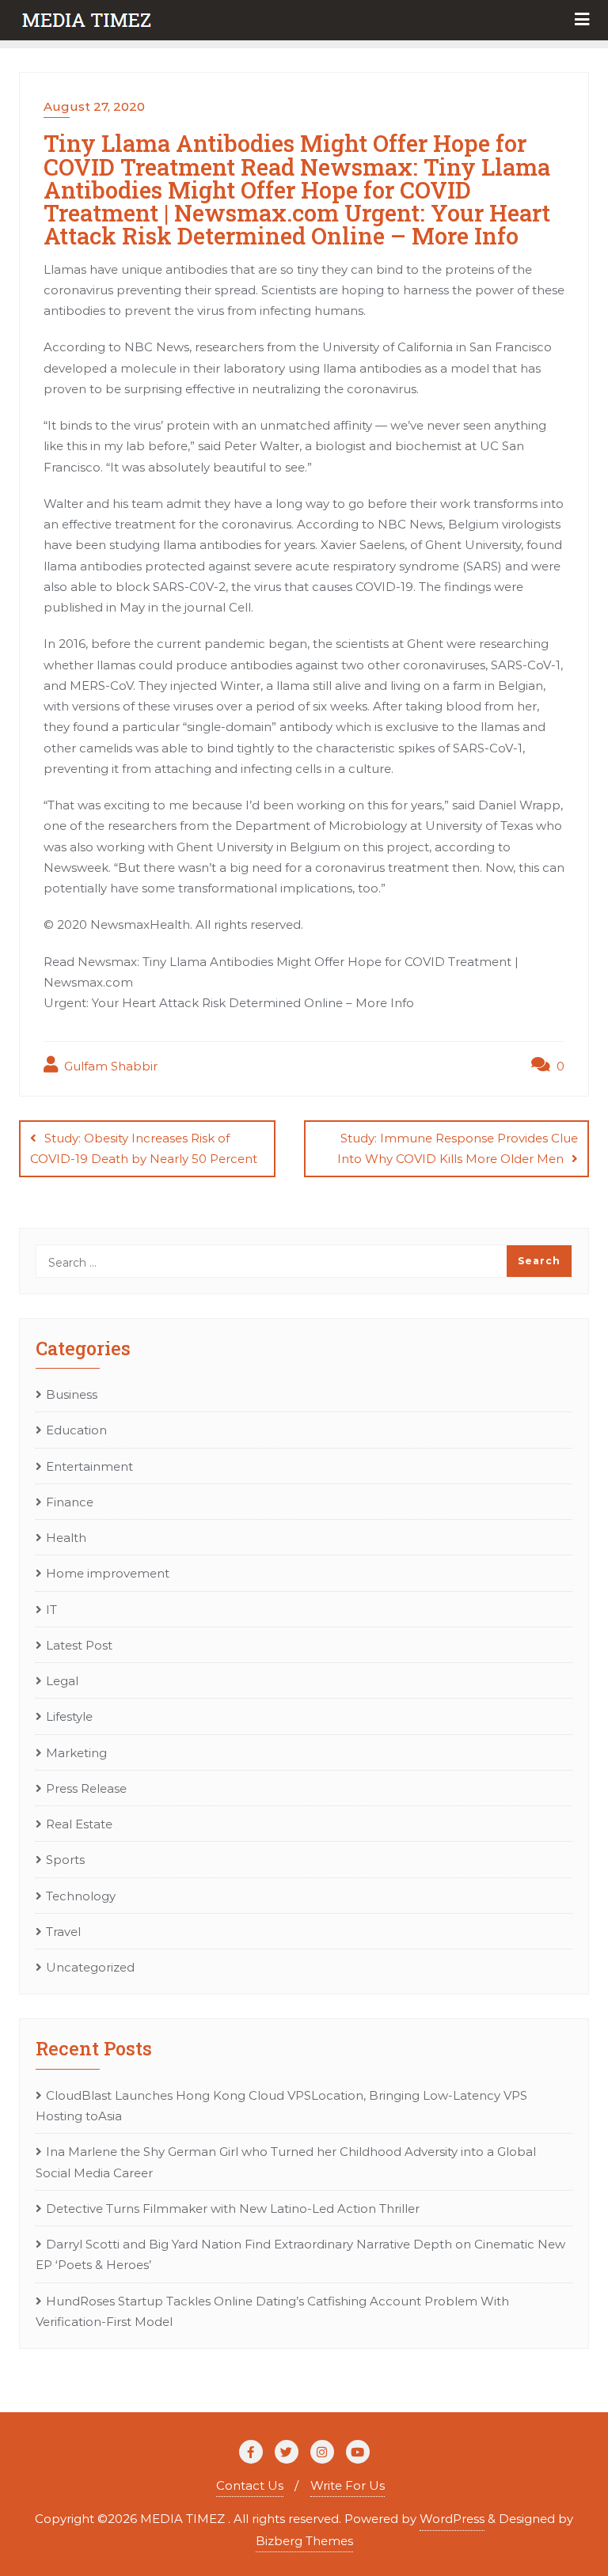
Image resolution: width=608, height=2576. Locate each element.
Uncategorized (90, 1967)
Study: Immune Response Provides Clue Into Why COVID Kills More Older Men (458, 1148)
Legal (62, 1681)
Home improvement (108, 1573)
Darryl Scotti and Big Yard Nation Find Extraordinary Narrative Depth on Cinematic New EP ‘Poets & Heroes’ (300, 2254)
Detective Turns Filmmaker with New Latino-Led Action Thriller (233, 2209)
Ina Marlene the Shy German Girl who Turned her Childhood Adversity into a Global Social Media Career (286, 2162)
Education (76, 1430)
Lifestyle (69, 1716)
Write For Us (348, 2485)
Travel (63, 1932)
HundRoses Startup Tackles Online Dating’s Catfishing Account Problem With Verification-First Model (272, 2311)
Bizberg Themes (304, 2541)
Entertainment (89, 1466)
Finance (70, 1502)
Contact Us (250, 2485)
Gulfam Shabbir (109, 1066)
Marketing (76, 1753)
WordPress (452, 2519)
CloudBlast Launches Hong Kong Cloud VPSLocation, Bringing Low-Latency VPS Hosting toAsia (281, 2106)
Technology (81, 1896)
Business (72, 1394)
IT (51, 1610)
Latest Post (79, 1645)
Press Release (86, 1788)
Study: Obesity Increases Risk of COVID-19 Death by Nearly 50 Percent (144, 1148)
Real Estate (79, 1824)
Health (66, 1538)
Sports (65, 1860)
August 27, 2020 (94, 106)
